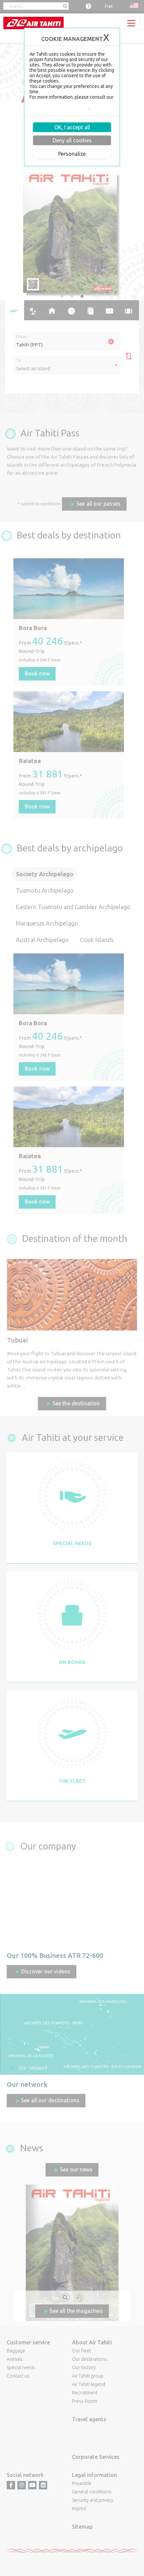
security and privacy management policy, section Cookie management (71, 105)
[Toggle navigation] (131, 23)
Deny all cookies (72, 140)
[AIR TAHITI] (33, 23)
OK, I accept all (72, 127)
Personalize (72, 154)
